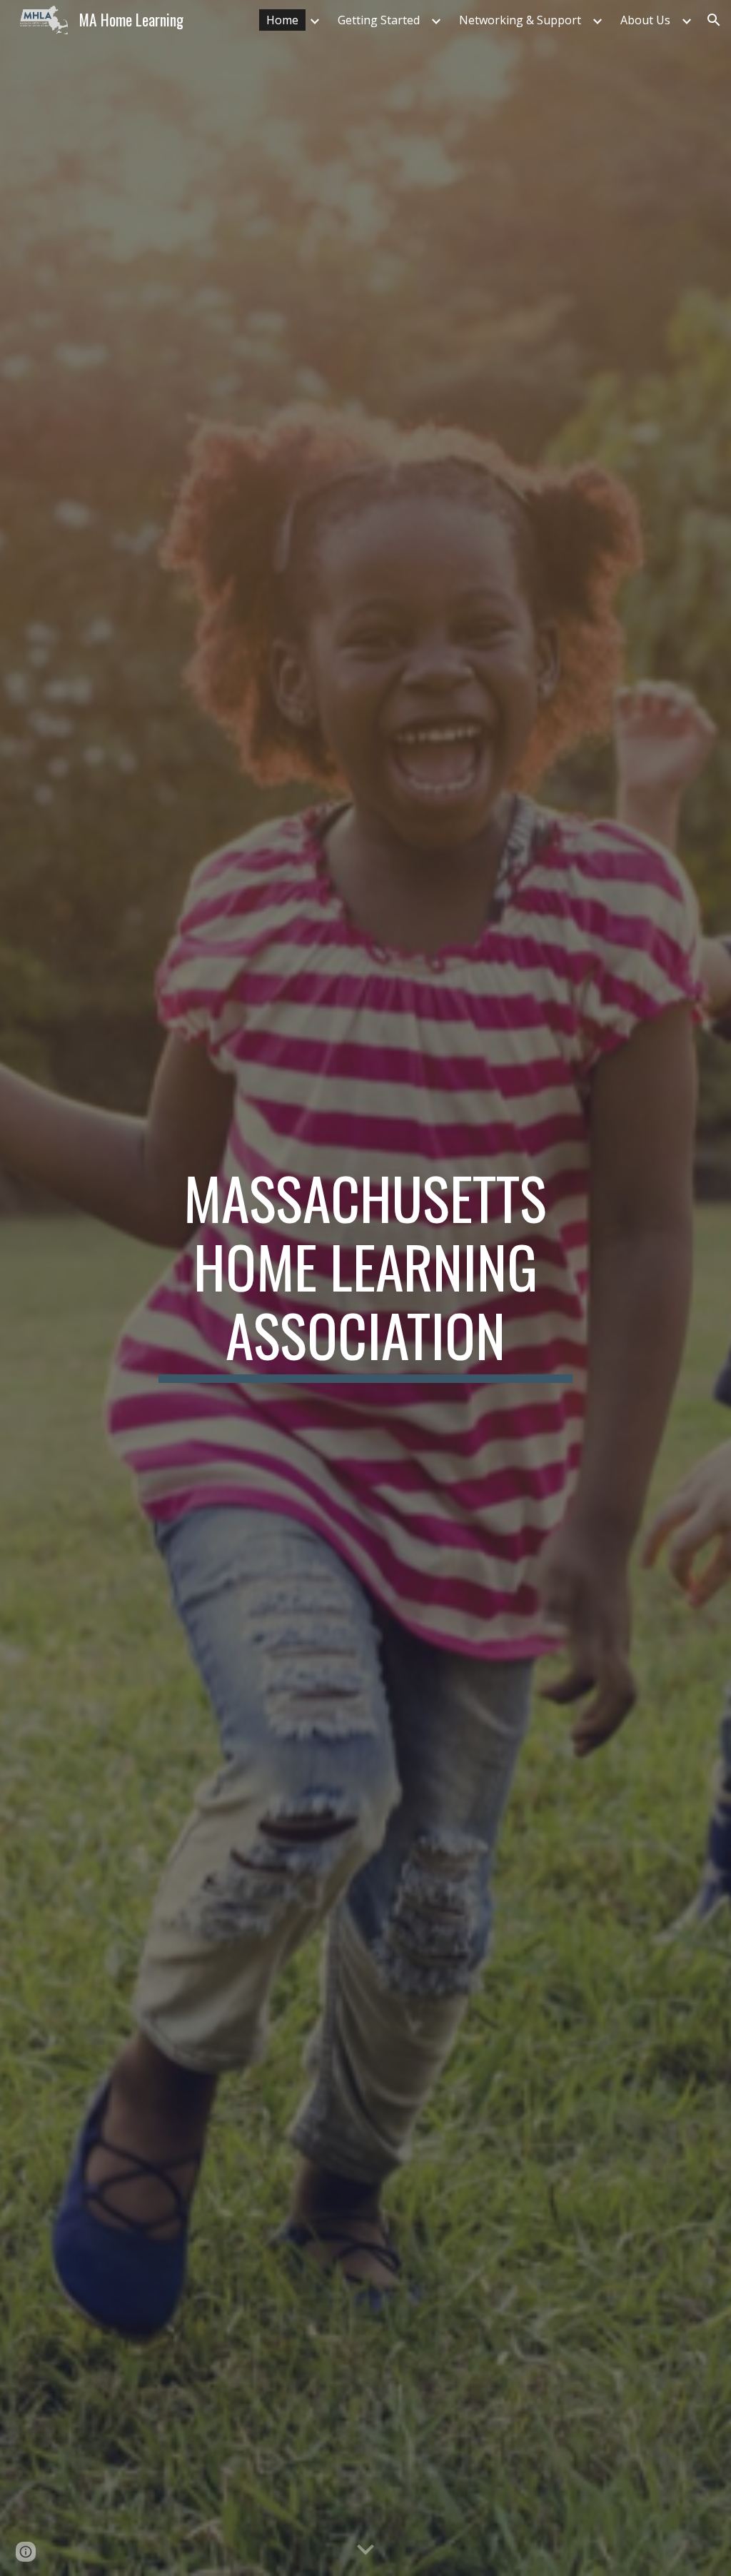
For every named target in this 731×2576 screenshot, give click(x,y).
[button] (714, 20)
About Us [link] (645, 20)
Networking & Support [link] (520, 20)
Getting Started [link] (379, 20)
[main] (365, 1288)
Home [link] (282, 20)
